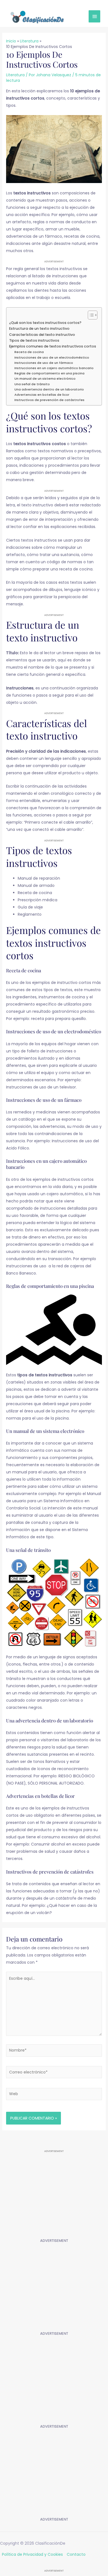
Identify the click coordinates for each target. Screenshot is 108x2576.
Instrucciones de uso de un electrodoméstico (52, 357)
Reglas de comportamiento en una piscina (49, 373)
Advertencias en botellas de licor (42, 395)
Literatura (15, 75)
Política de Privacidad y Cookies (32, 2554)
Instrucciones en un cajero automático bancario (54, 368)
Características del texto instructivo (42, 335)
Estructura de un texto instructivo (39, 328)
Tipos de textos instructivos (34, 340)
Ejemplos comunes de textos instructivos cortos (53, 346)
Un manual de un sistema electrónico (45, 379)
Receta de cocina (29, 352)
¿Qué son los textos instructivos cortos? (45, 323)
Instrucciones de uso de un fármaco (44, 363)
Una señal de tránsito (32, 384)
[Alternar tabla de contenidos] (90, 315)
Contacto (76, 2554)
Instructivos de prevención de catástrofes (49, 400)
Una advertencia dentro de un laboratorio (49, 389)
